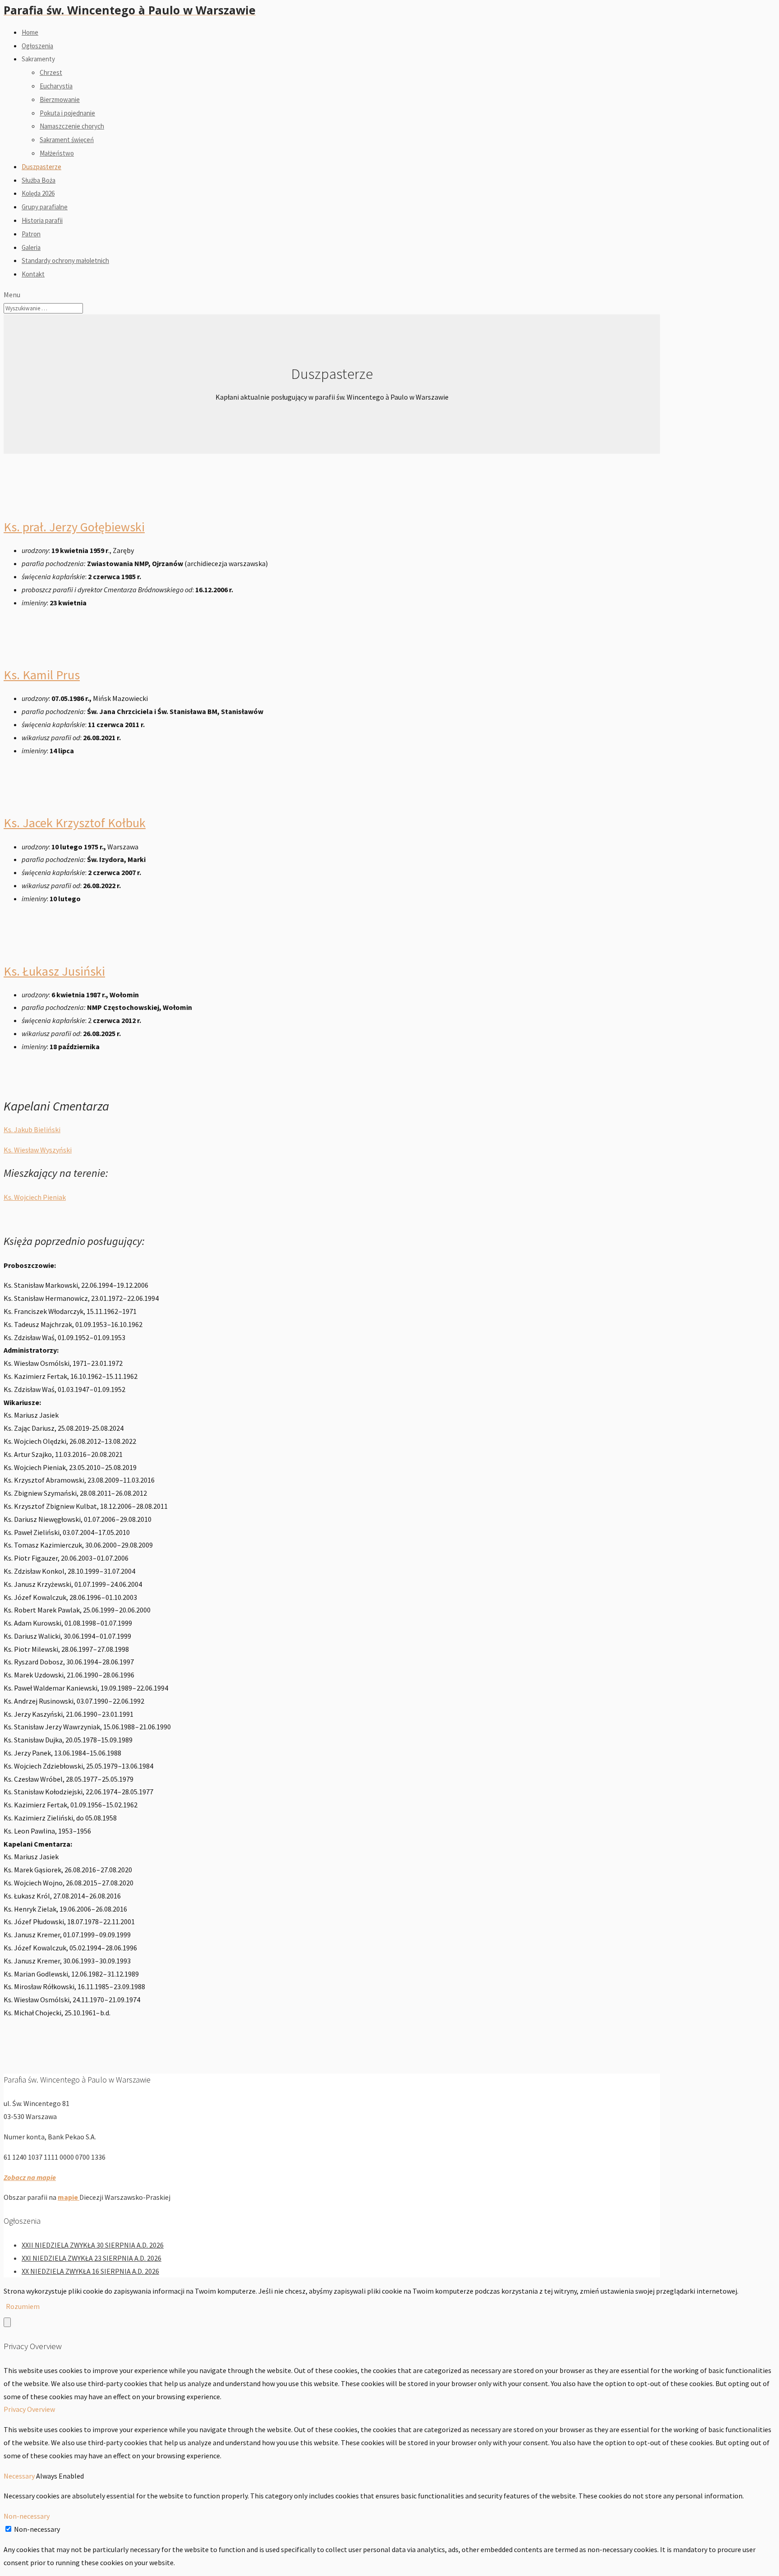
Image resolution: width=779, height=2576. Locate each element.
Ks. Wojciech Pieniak (35, 1197)
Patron (31, 234)
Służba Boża (39, 180)
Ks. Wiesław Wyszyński (38, 1150)
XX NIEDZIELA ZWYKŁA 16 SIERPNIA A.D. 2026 (90, 2271)
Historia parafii (42, 220)
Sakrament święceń (67, 140)
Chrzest (51, 72)
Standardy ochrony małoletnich (65, 260)
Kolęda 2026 (38, 193)
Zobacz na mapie (30, 2177)
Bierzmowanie (60, 99)
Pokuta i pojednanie (67, 113)
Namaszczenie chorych (72, 126)
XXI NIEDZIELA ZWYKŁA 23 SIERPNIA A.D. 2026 (92, 2258)
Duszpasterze (41, 167)
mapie (69, 2197)
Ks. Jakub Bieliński (32, 1129)
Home (30, 32)
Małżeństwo (57, 153)
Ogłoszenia (37, 46)
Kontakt (33, 274)
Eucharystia (56, 86)
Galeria (31, 247)
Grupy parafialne (45, 207)
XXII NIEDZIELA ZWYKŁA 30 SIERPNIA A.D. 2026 (93, 2245)
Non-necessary (37, 2529)
